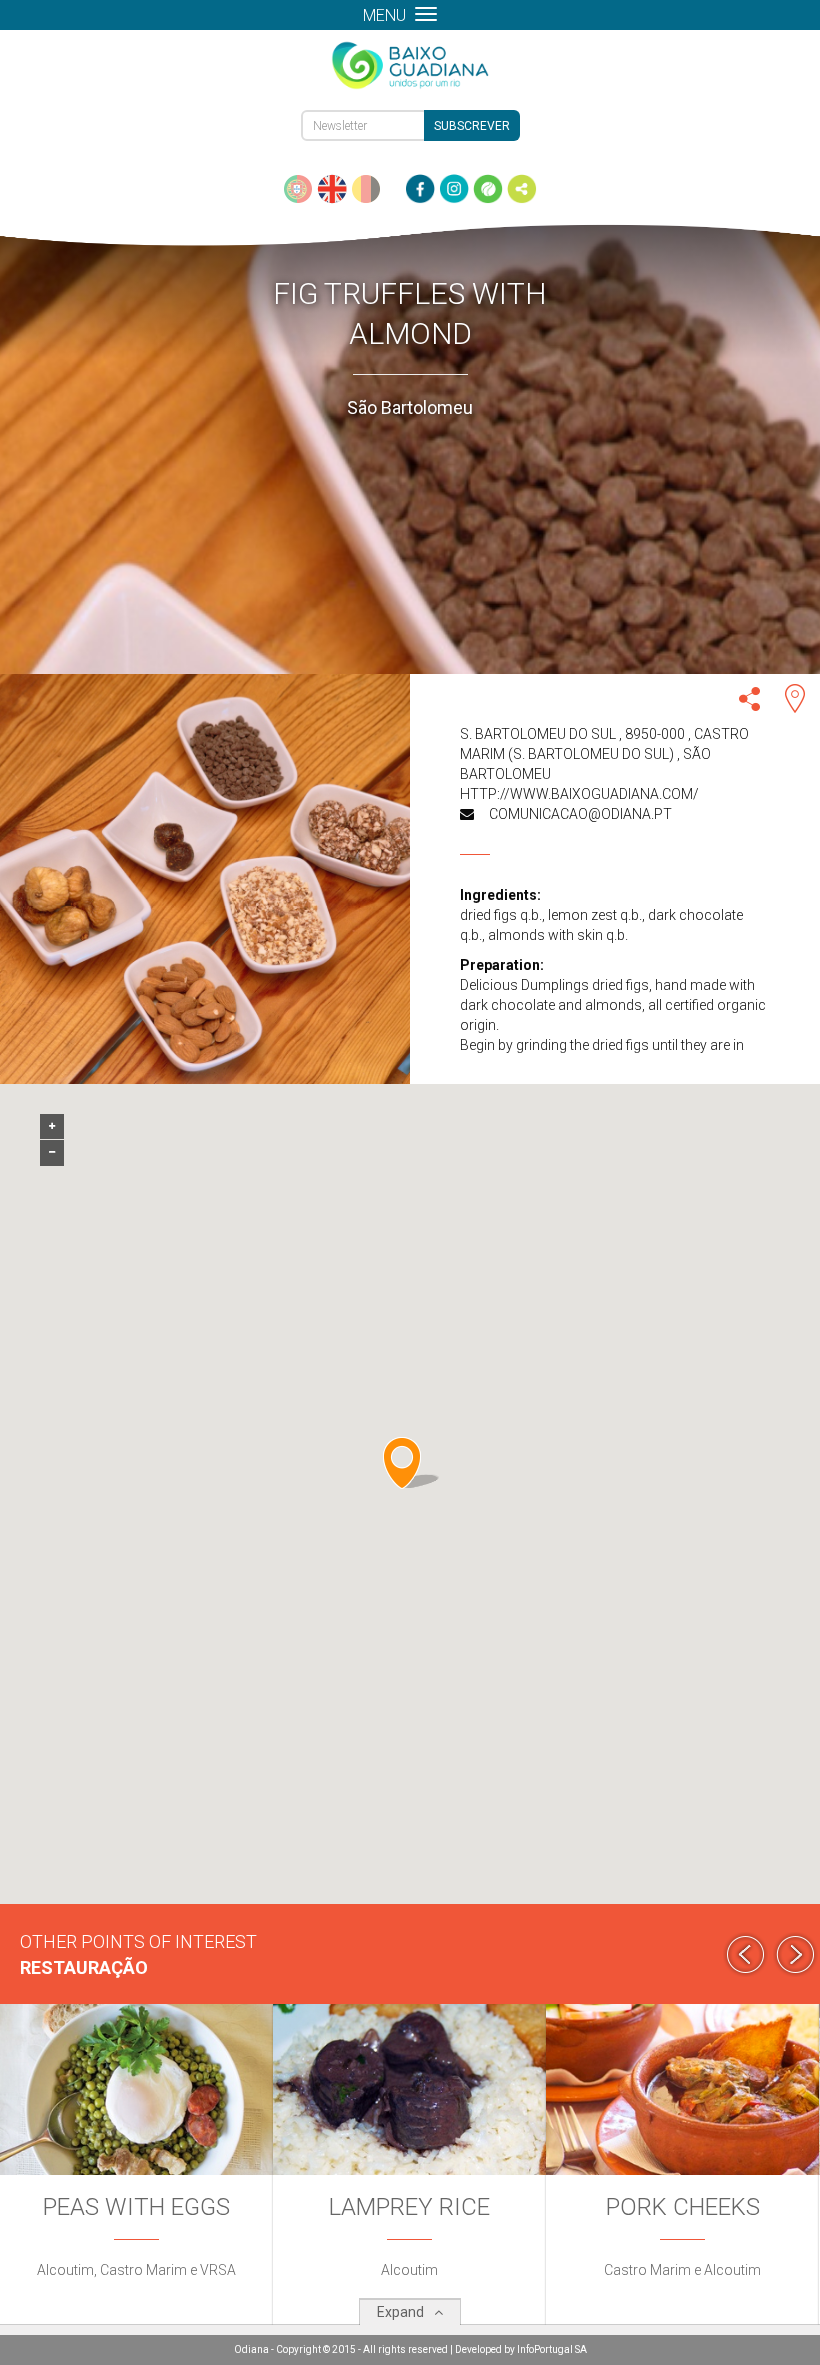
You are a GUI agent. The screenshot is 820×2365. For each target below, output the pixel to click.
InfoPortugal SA (552, 2349)
